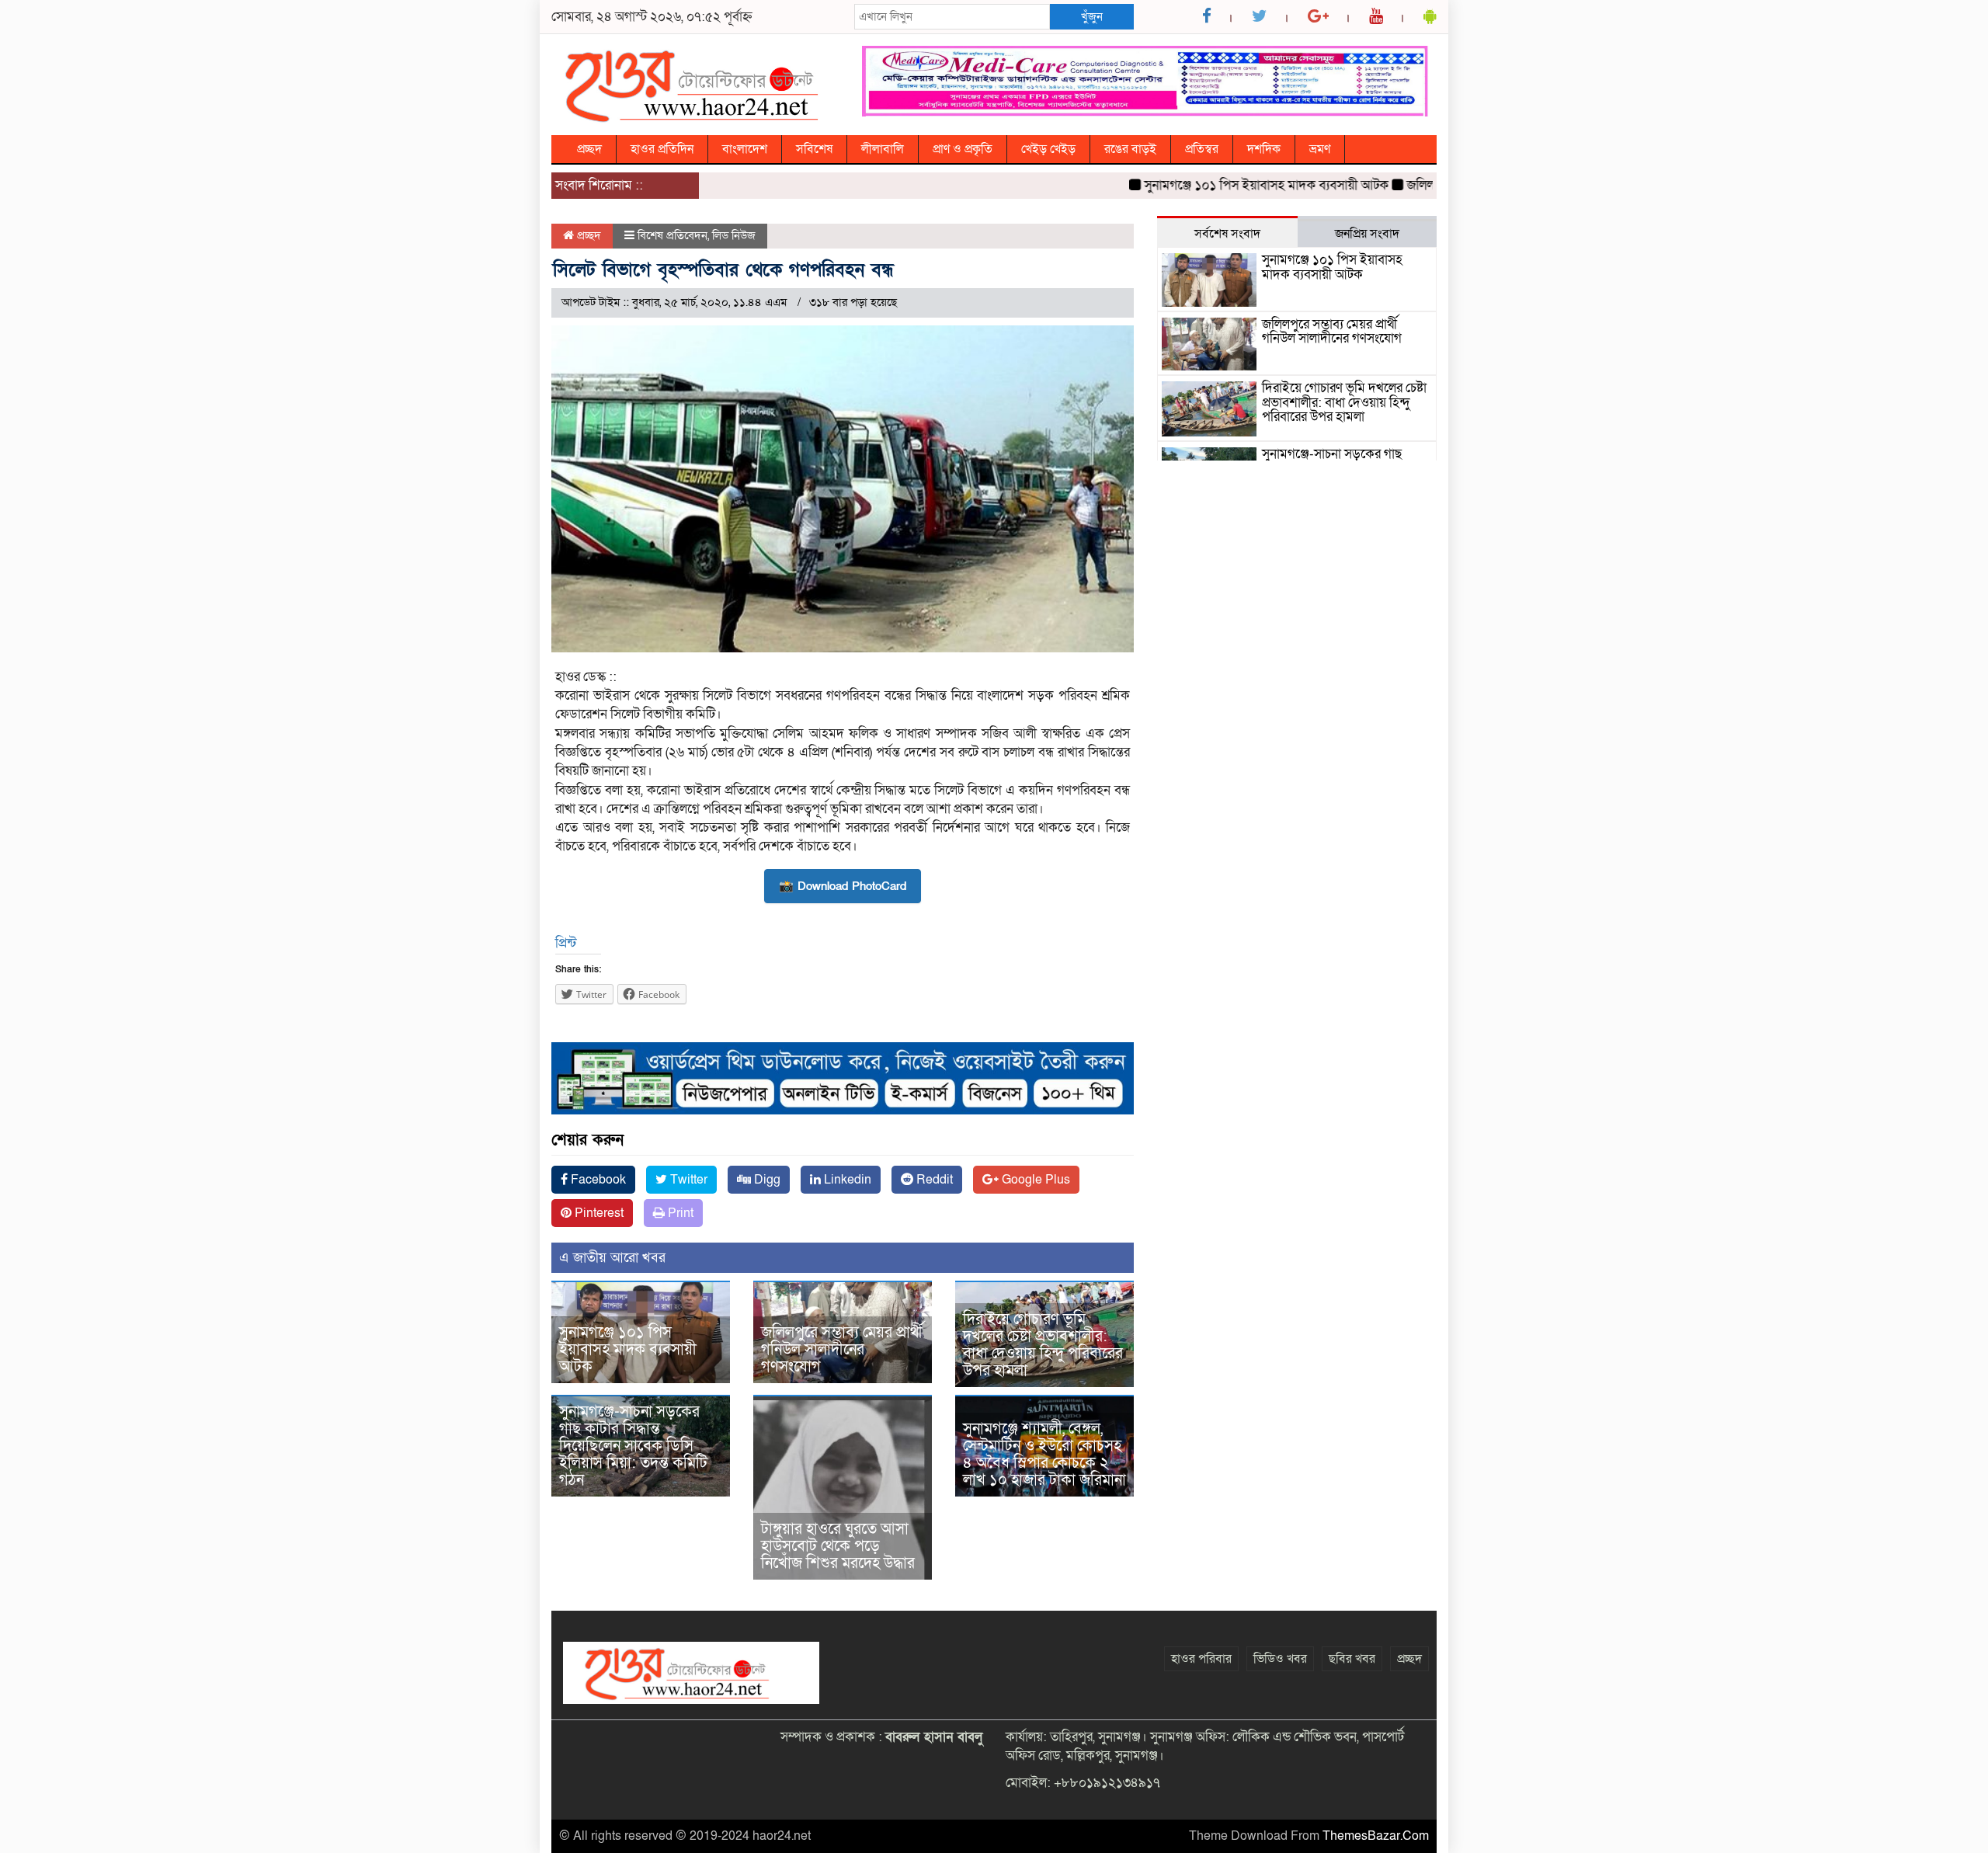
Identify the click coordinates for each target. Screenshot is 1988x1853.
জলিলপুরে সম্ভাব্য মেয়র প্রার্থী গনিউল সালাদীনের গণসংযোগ (842, 1350)
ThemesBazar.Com (1376, 1836)
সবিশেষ (814, 149)
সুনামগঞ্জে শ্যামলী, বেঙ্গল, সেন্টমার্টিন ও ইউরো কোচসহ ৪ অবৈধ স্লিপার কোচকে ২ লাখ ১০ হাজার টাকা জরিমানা (1044, 1455)
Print (679, 1213)
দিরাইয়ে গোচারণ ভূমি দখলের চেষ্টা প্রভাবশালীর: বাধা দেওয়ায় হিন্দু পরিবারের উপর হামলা (1043, 1345)
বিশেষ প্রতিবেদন (673, 235)
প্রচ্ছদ (589, 149)
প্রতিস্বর (1202, 149)
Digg (766, 1180)
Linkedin (846, 1180)
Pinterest (598, 1213)
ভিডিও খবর (1280, 1659)
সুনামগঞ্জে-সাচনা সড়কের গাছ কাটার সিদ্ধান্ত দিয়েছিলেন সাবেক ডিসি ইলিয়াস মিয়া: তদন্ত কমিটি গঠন (633, 1446)
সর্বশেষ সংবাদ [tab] (1227, 234)
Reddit (933, 1180)
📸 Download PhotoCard (843, 886)
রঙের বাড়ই (1130, 149)
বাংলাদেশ (745, 149)
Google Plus (1034, 1180)
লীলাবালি (883, 149)
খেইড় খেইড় (1048, 149)
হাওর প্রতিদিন (662, 149)
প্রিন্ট (566, 943)
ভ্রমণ (1320, 149)
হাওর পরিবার (1201, 1659)
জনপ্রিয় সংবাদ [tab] (1367, 234)
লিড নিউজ (734, 235)
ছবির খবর (1352, 1659)
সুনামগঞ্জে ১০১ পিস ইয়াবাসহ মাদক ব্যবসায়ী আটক (1224, 185)
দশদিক (1264, 149)
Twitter (687, 1180)
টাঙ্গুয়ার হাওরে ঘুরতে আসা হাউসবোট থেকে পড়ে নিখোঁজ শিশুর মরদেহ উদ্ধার (838, 1546)
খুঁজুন (1092, 16)
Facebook (597, 1180)
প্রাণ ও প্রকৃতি (963, 149)
